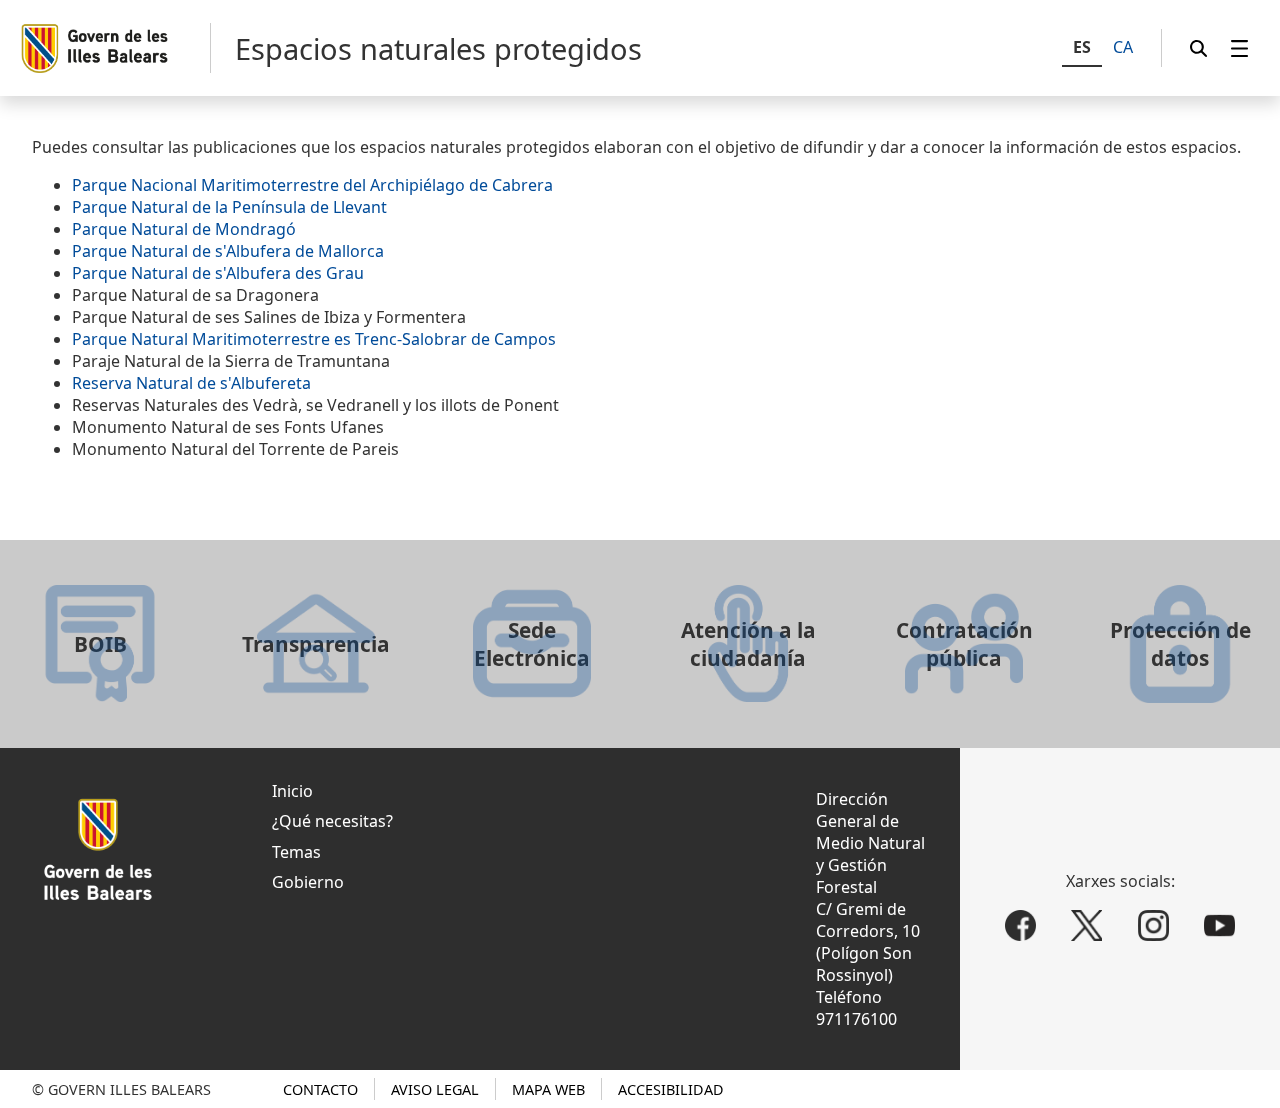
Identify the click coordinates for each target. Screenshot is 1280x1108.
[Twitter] (1086, 925)
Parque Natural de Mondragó (184, 229)
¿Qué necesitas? (332, 821)
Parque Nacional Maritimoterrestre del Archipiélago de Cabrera (312, 185)
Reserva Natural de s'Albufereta (191, 383)
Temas (296, 852)
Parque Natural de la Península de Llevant (229, 207)
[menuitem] (1240, 48)
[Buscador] (1199, 48)
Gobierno (308, 882)
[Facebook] (1020, 925)
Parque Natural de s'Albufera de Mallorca (228, 251)
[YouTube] (1220, 925)
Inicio (292, 791)
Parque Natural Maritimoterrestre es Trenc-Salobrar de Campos (314, 339)
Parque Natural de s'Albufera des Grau (218, 273)
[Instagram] (1153, 925)
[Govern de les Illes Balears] (115, 48)
